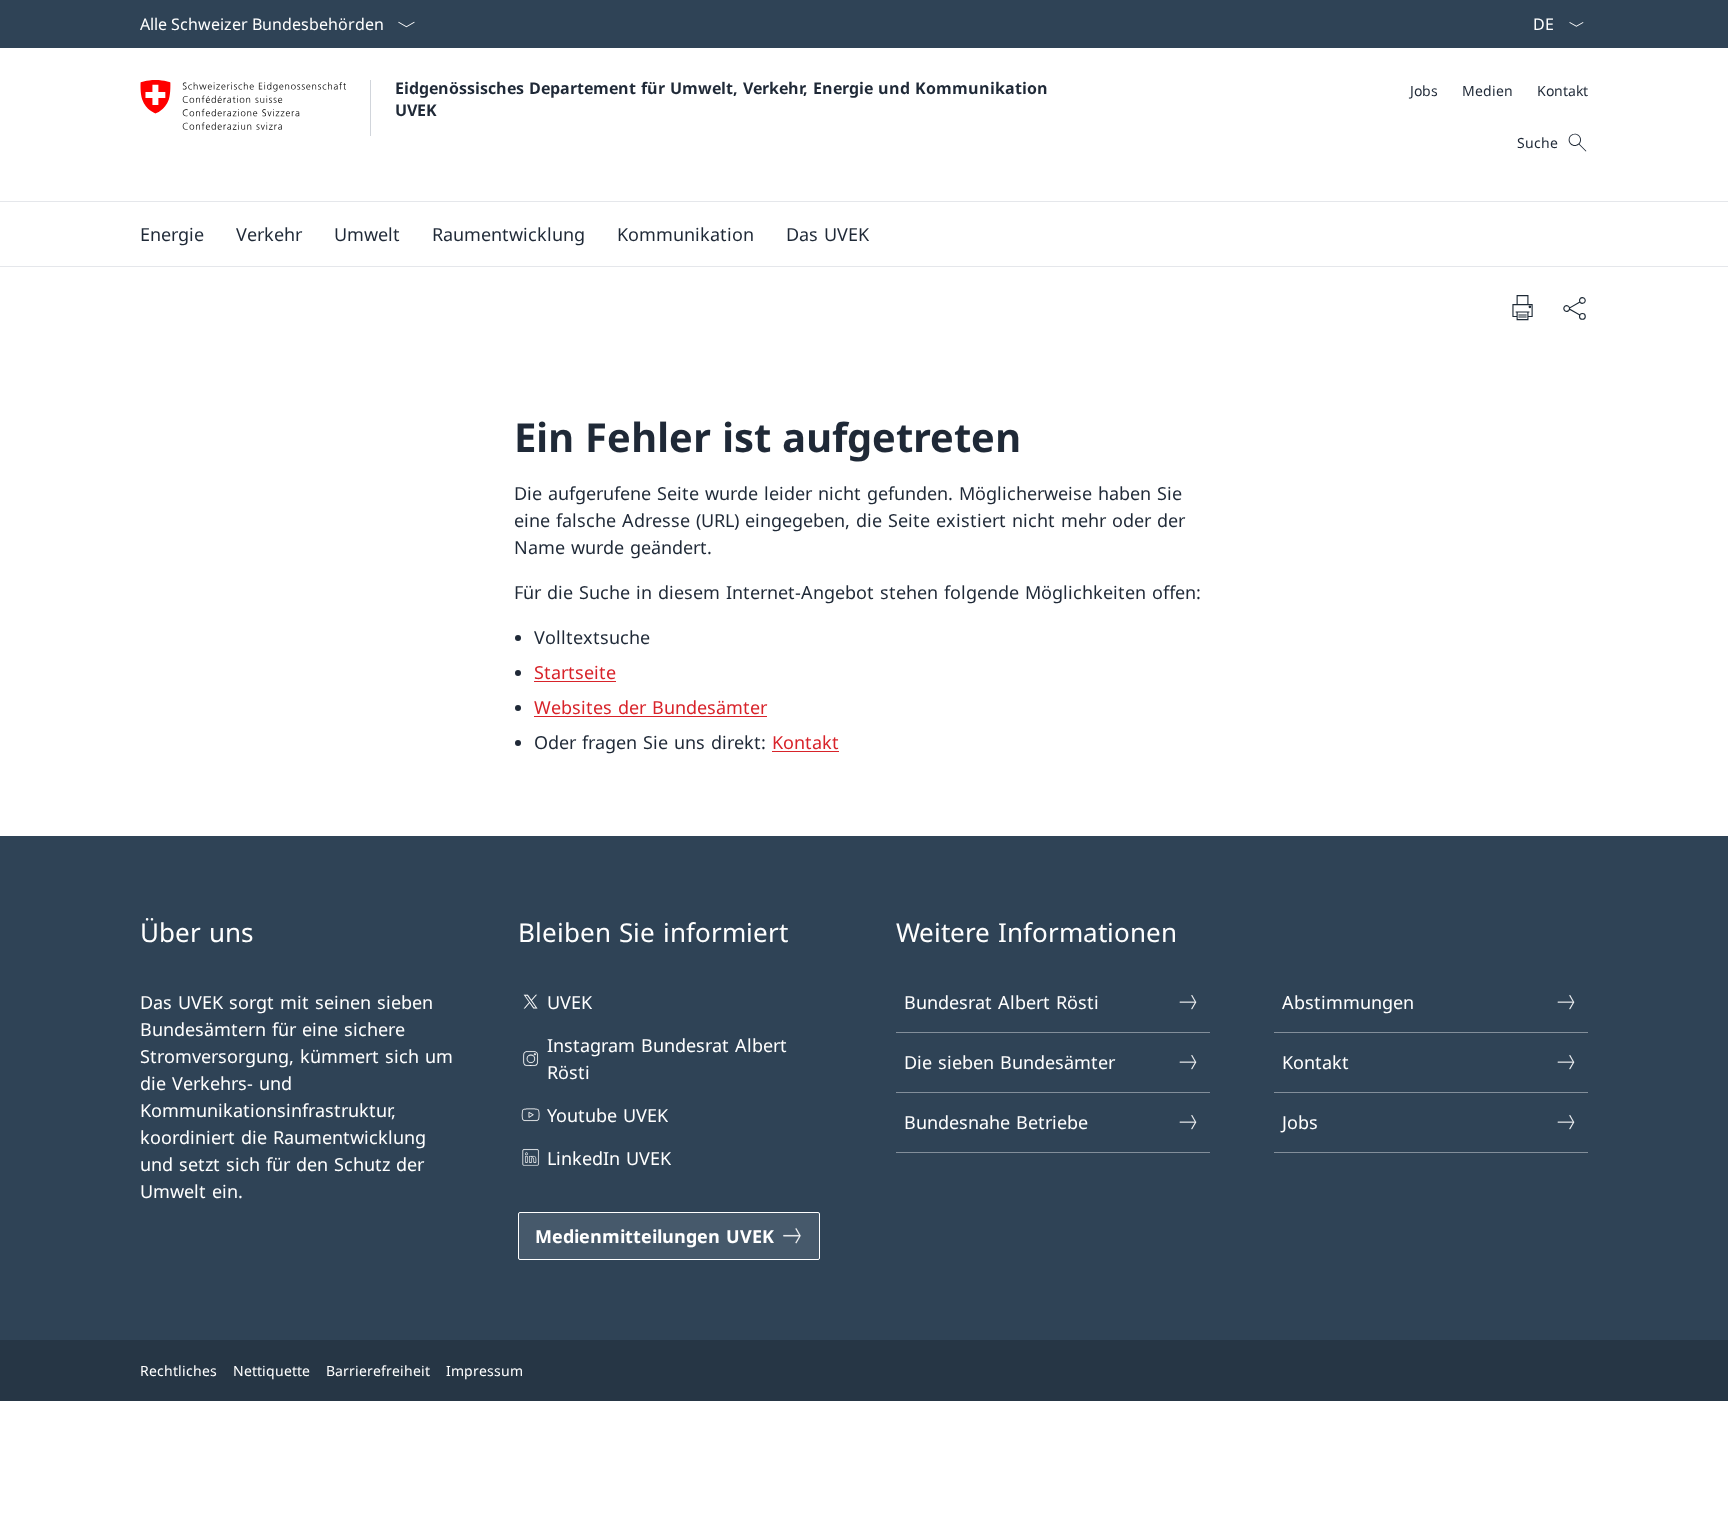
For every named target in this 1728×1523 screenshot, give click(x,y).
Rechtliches (178, 1370)
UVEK (569, 1002)
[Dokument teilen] (1574, 307)
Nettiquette (271, 1370)
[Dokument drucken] (1522, 307)
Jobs (1300, 1122)
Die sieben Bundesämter (1009, 1062)
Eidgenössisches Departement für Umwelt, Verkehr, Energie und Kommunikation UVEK (724, 99)
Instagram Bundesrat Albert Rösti (667, 1058)
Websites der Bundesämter (650, 707)
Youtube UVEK (607, 1115)
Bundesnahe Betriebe (996, 1122)
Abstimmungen (1348, 1002)
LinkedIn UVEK (609, 1158)
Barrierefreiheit (378, 1370)
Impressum (484, 1370)
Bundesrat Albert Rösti (1001, 1002)
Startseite (575, 672)
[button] (172, 234)
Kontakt (805, 742)
